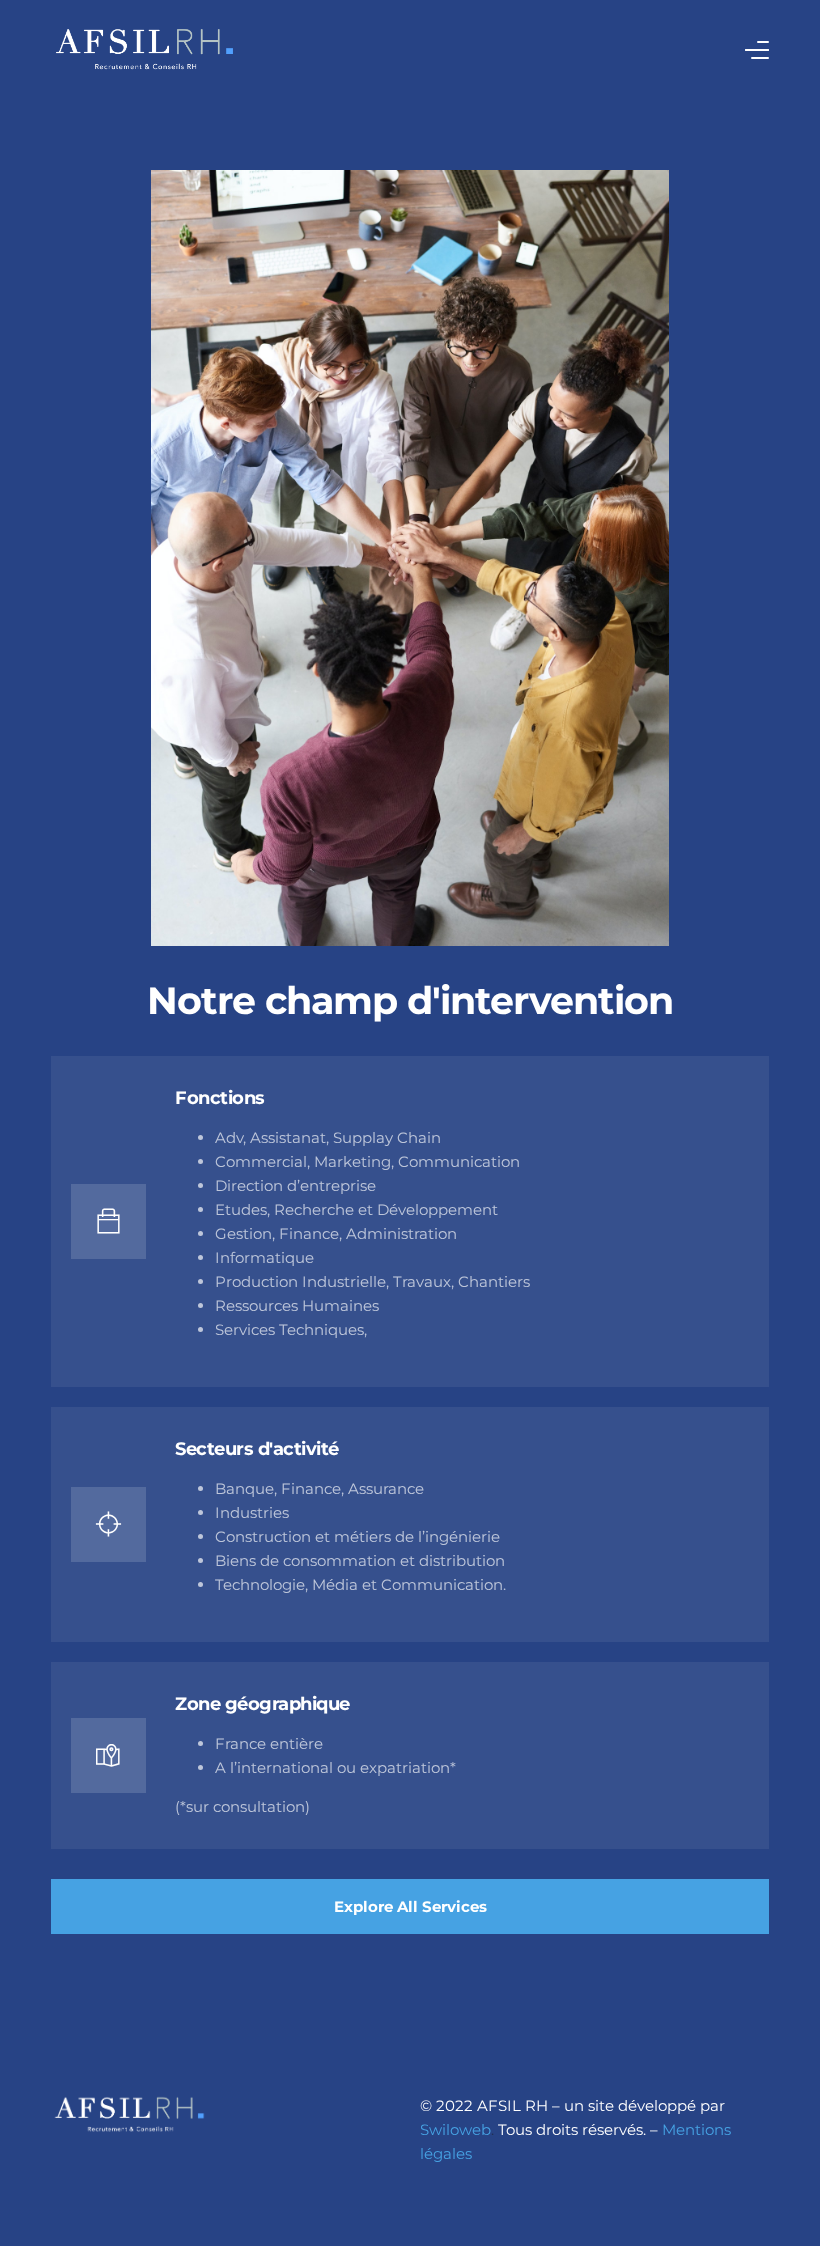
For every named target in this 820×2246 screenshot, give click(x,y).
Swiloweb (455, 2129)
